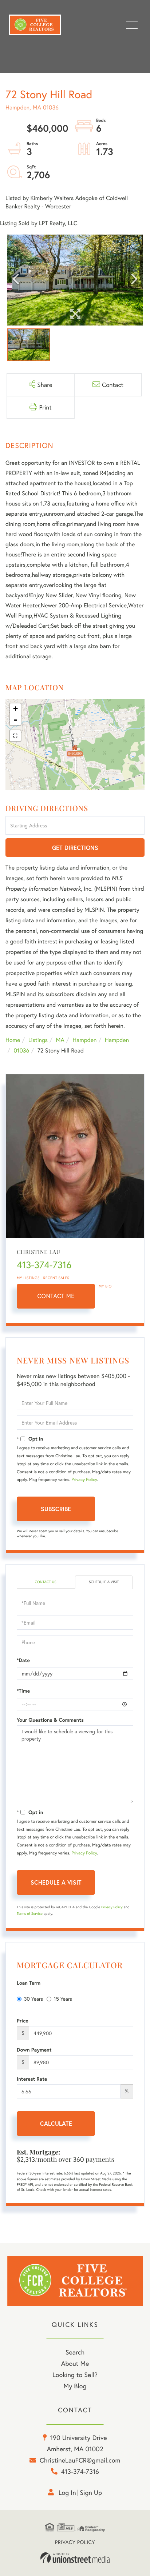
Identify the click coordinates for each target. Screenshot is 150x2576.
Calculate (56, 2123)
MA (60, 1040)
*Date (23, 1660)
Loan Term (29, 1983)
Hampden (84, 1040)
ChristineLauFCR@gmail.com (80, 2460)
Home (13, 1040)
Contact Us (45, 1582)
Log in (67, 2492)
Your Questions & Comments (50, 1720)
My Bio (105, 1286)
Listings (38, 1040)
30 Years (33, 1999)
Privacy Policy (84, 1480)
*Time (23, 1691)
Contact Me (56, 1296)
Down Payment (34, 2050)
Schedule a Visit (104, 1582)
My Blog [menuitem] (75, 2386)
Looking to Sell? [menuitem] (75, 2375)
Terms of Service (30, 1914)
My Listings (28, 1278)
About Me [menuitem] (75, 2363)
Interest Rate (32, 2079)
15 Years (63, 1999)
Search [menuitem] (75, 2352)
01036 (21, 1051)
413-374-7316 (44, 1265)
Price (23, 2021)
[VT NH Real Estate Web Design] (75, 2558)
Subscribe (56, 1509)
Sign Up (91, 2492)
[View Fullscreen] (15, 736)
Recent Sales (56, 1278)
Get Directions (75, 848)
